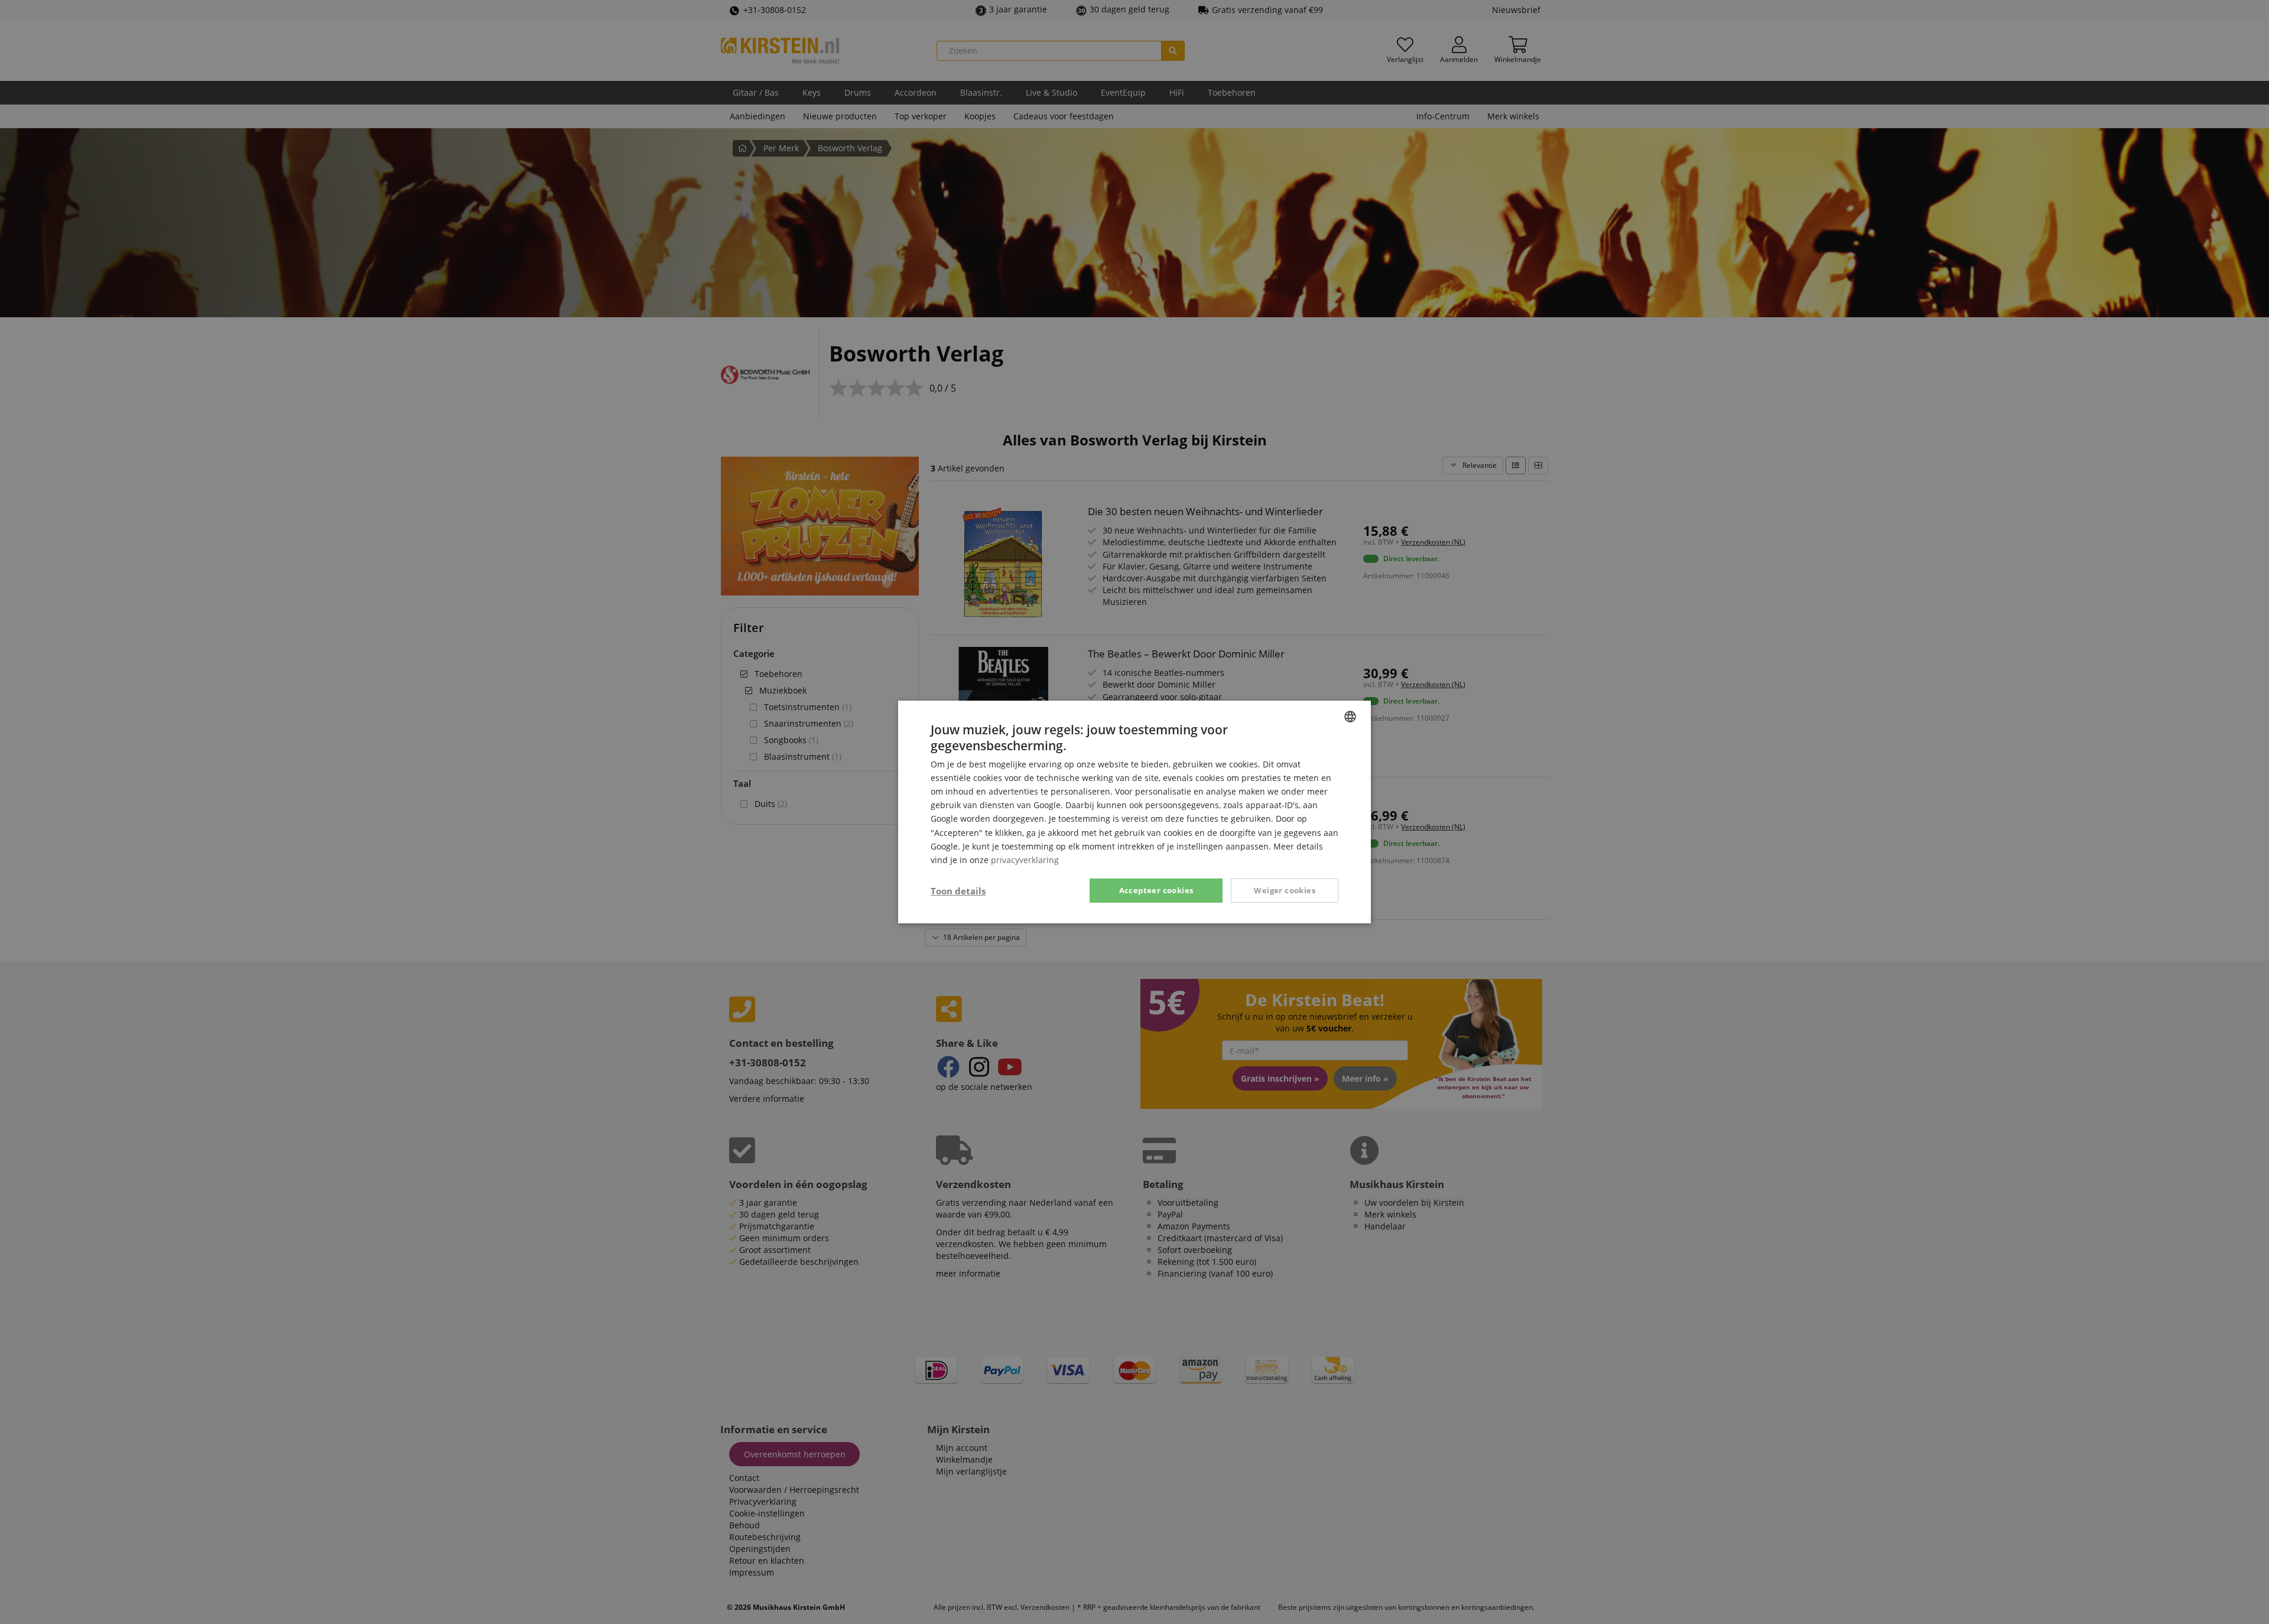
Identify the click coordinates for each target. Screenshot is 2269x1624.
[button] (958, 891)
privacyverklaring (1025, 860)
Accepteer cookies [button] (1156, 890)
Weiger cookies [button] (1285, 890)
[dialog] (1134, 812)
